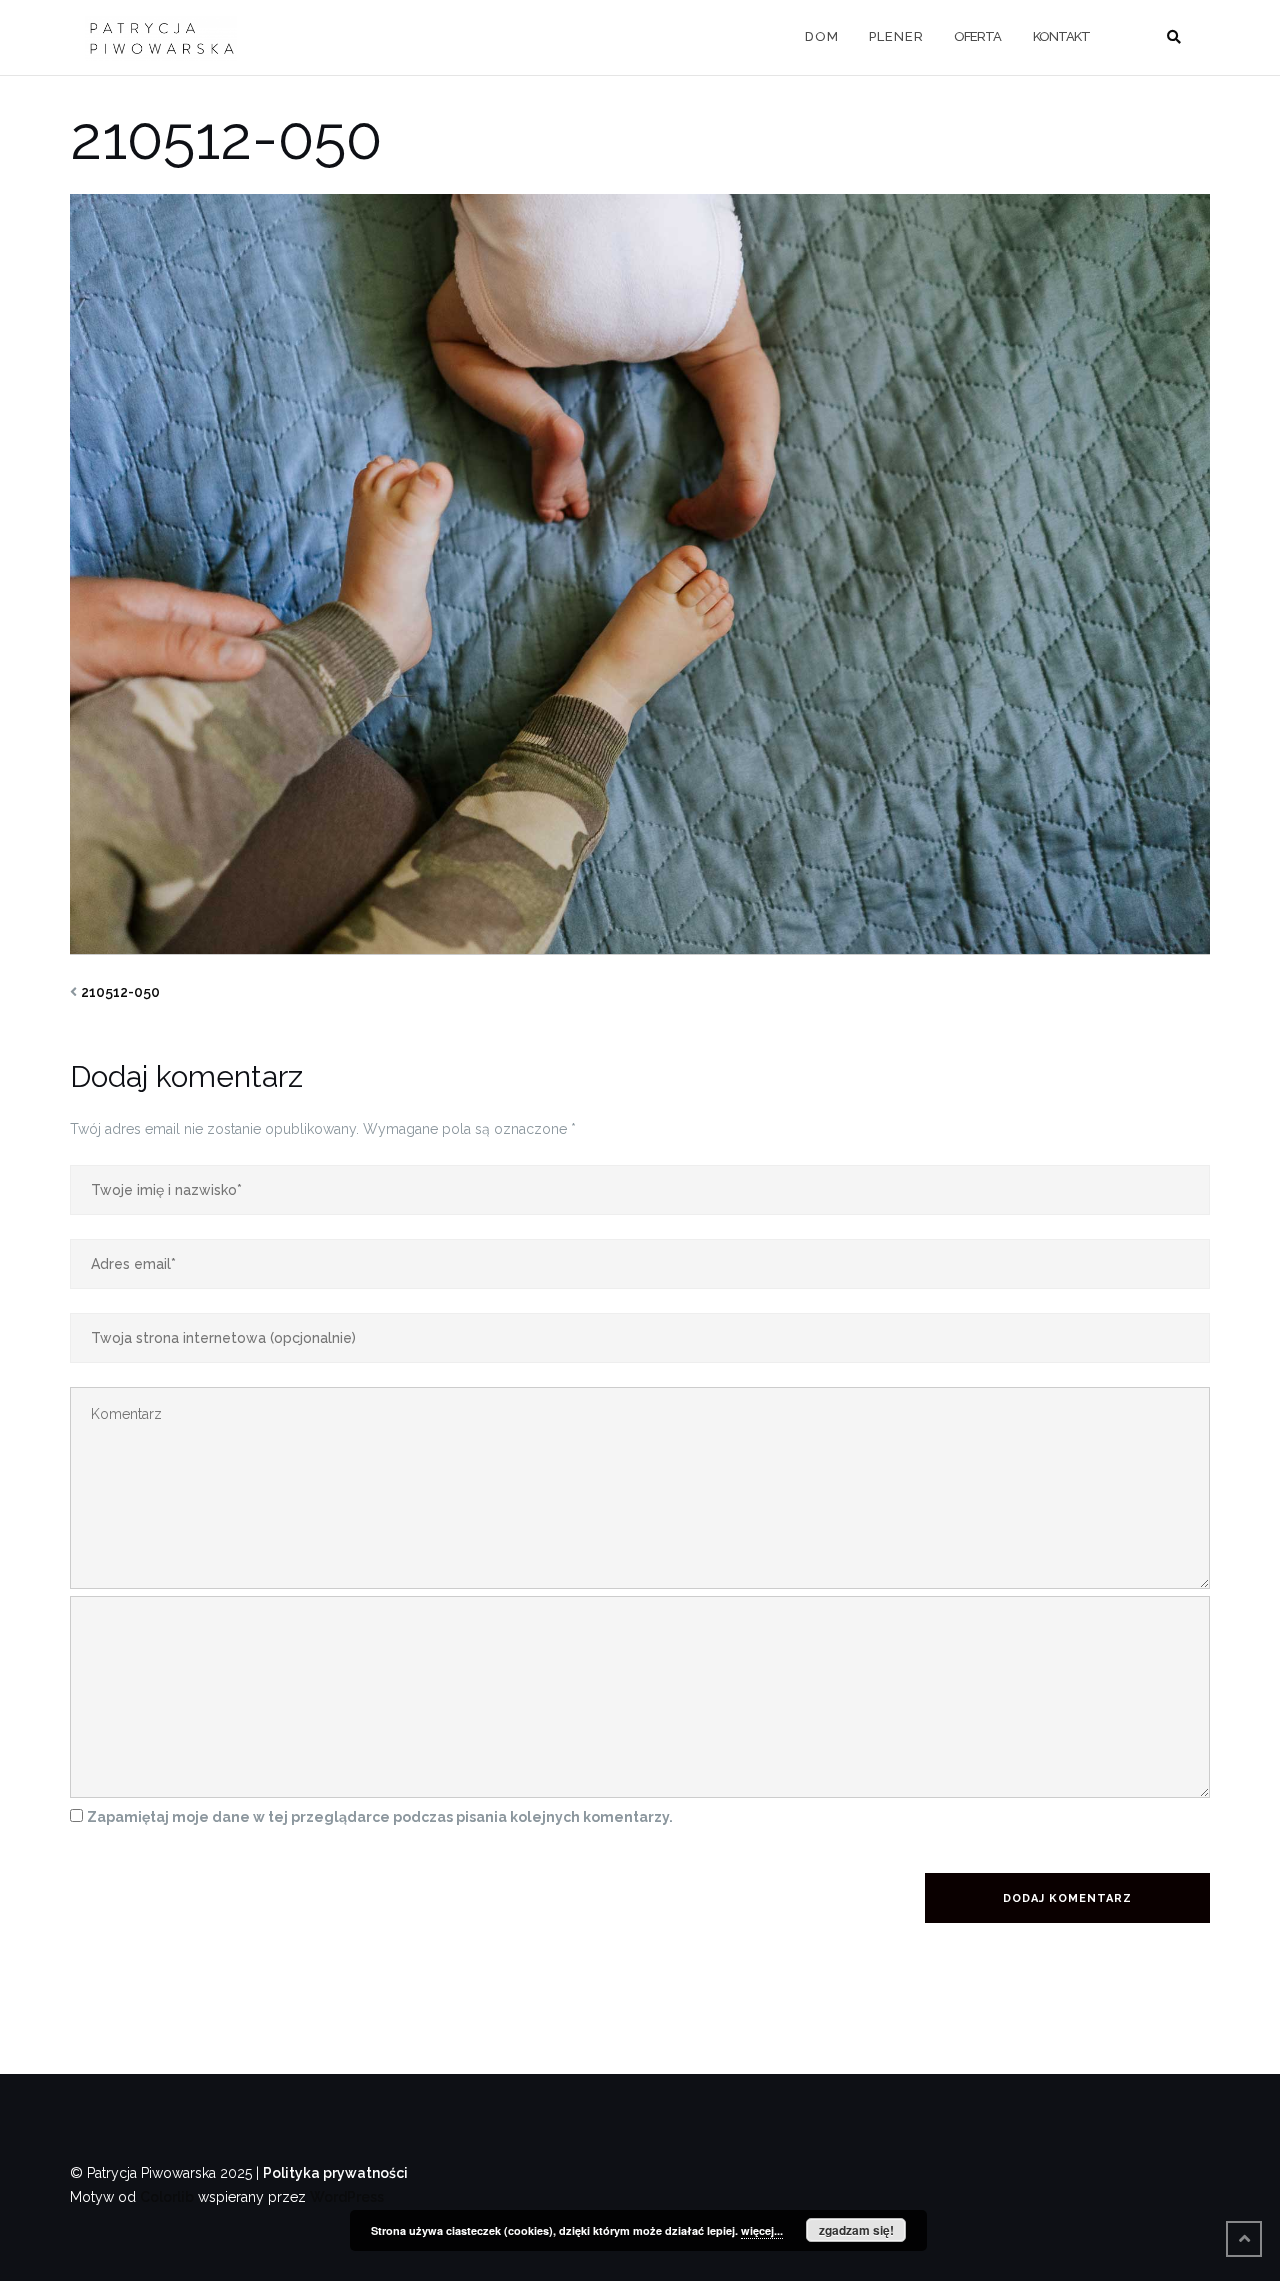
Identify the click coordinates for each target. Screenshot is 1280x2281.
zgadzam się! (856, 2230)
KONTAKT (1061, 36)
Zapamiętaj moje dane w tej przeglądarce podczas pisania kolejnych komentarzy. (380, 1817)
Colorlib (167, 2197)
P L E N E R (895, 36)
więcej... (762, 2230)
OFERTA (977, 36)
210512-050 (120, 992)
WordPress (347, 2197)
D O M (821, 36)
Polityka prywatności (335, 2173)
